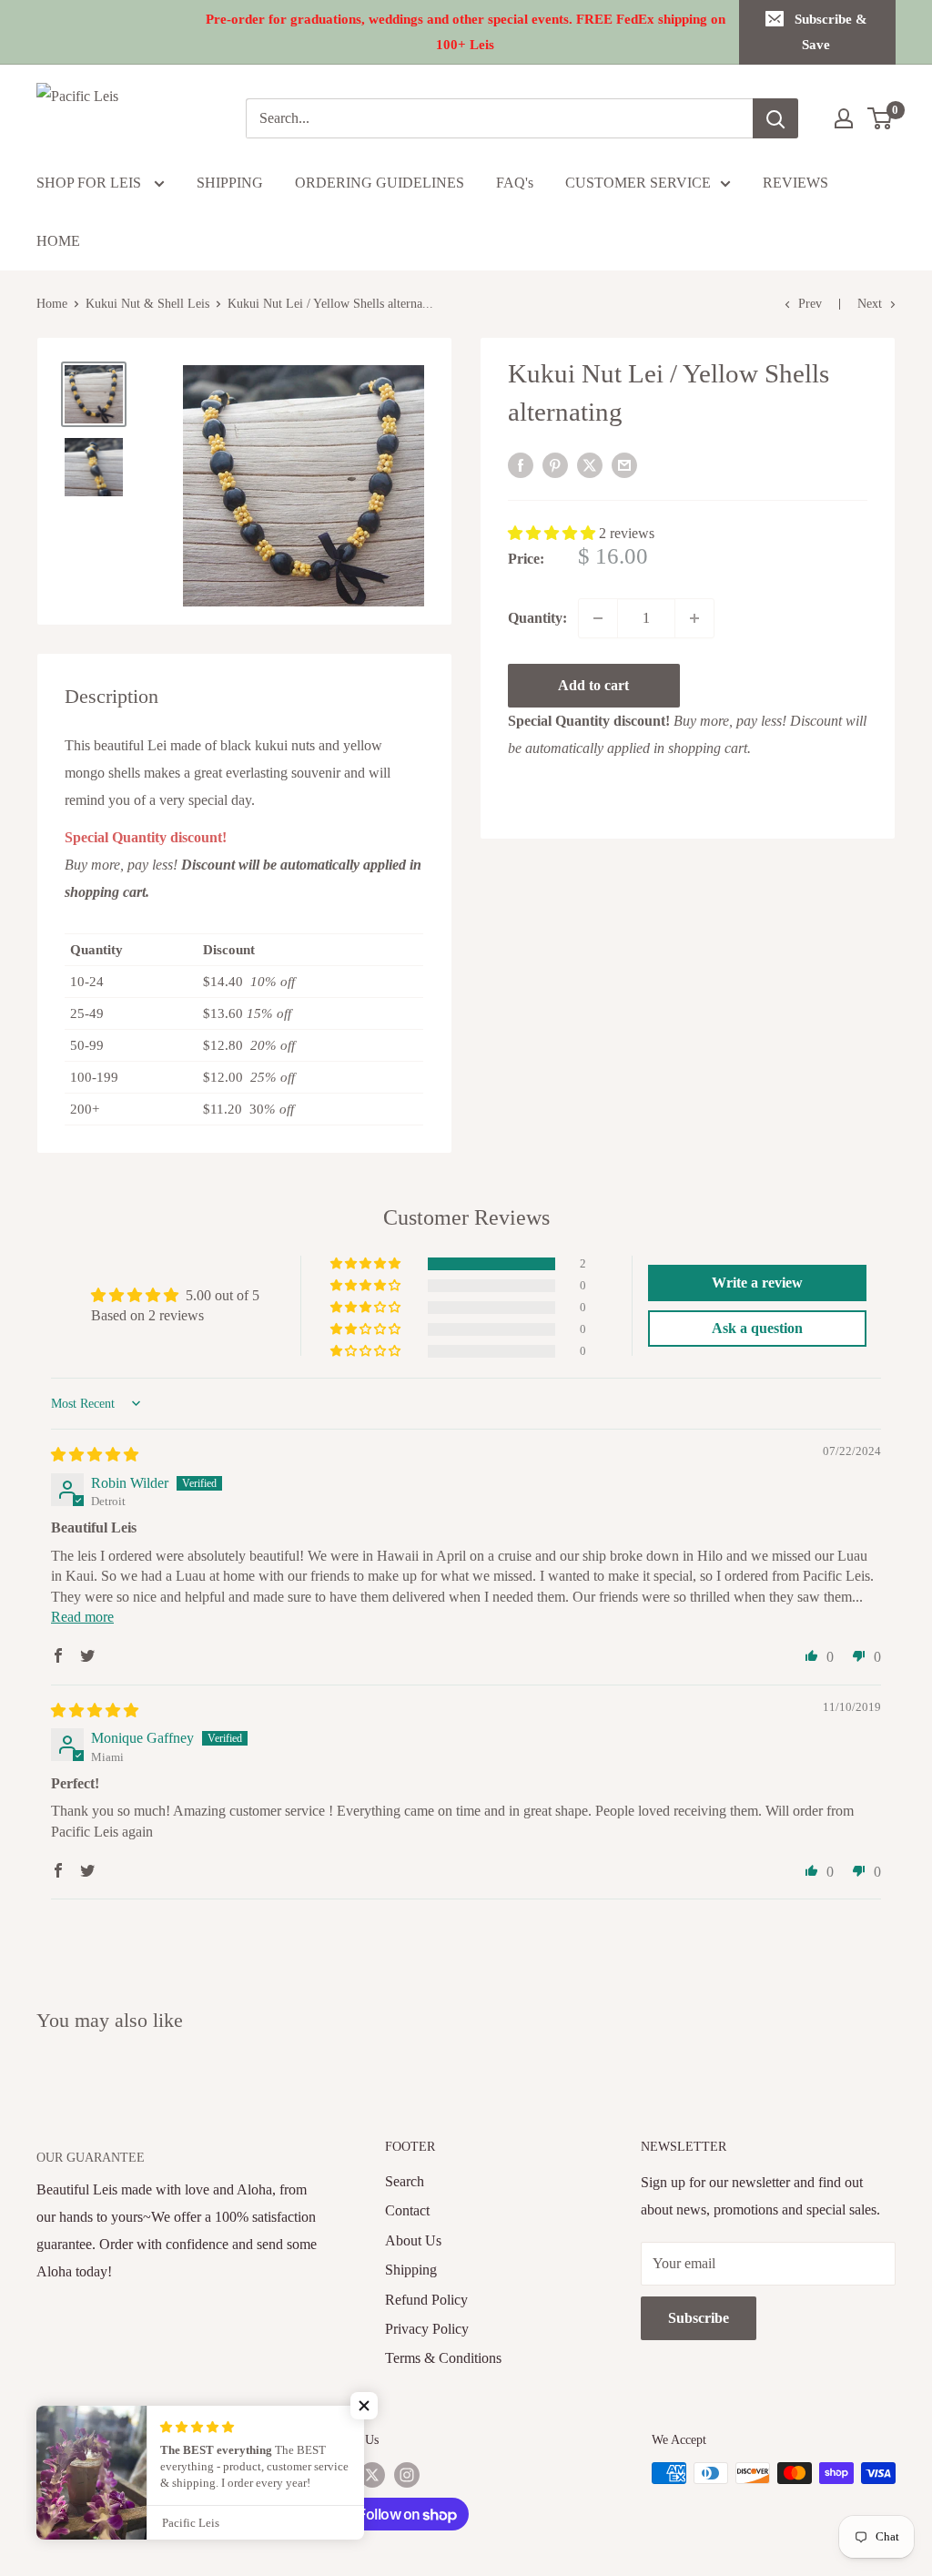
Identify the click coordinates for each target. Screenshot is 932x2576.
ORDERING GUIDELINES (380, 183)
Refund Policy (426, 2300)
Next (870, 304)
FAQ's (515, 183)
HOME (58, 241)
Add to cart (593, 685)
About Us (413, 2240)
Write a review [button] (757, 1283)
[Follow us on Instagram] (407, 2475)
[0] (881, 118)
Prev (810, 304)
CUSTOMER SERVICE (638, 183)
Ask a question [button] (757, 1328)
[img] (95, 1455)
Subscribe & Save (831, 32)
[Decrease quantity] (598, 618)
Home (52, 304)
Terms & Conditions (443, 2358)
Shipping (411, 2270)
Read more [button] (82, 1617)
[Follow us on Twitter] (372, 2475)
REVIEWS (795, 183)
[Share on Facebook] (521, 464)
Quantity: (537, 618)
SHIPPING (230, 183)
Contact (407, 2210)
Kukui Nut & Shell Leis (147, 304)
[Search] (775, 118)
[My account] (844, 118)
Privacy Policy (427, 2329)
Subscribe (699, 2318)
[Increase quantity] (694, 618)
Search (405, 2181)
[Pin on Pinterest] (555, 464)
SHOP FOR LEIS (91, 183)
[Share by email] (624, 464)
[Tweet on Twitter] (590, 464)
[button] (553, 533)
